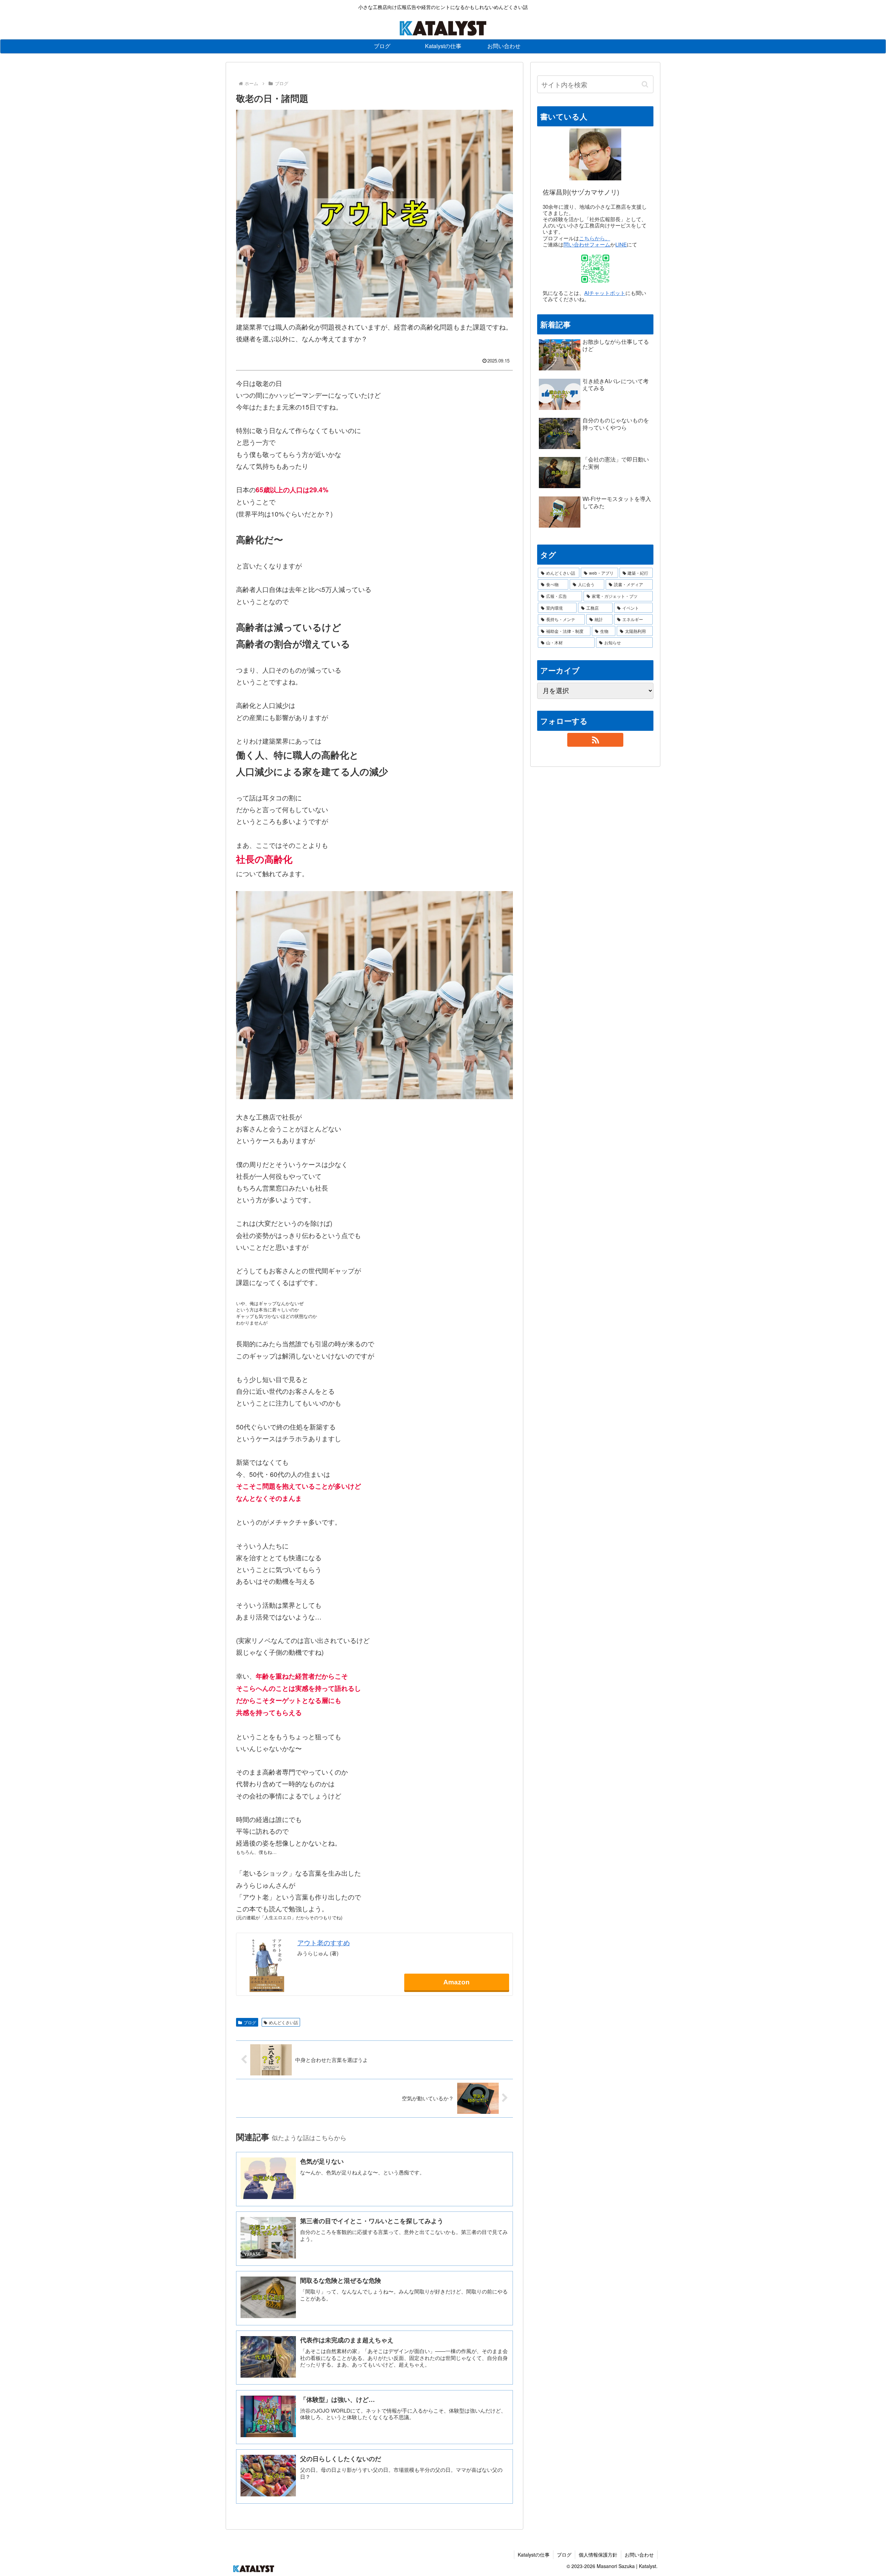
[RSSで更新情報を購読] (595, 740)
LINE (621, 244)
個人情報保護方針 (598, 2555)
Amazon (456, 1982)
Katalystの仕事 (534, 2555)
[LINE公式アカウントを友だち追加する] (595, 269)
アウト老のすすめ (324, 1942)
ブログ (250, 2022)
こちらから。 (595, 238)
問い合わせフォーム (587, 244)
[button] (645, 84)
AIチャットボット (605, 293)
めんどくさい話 (283, 2022)
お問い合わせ (639, 2555)
